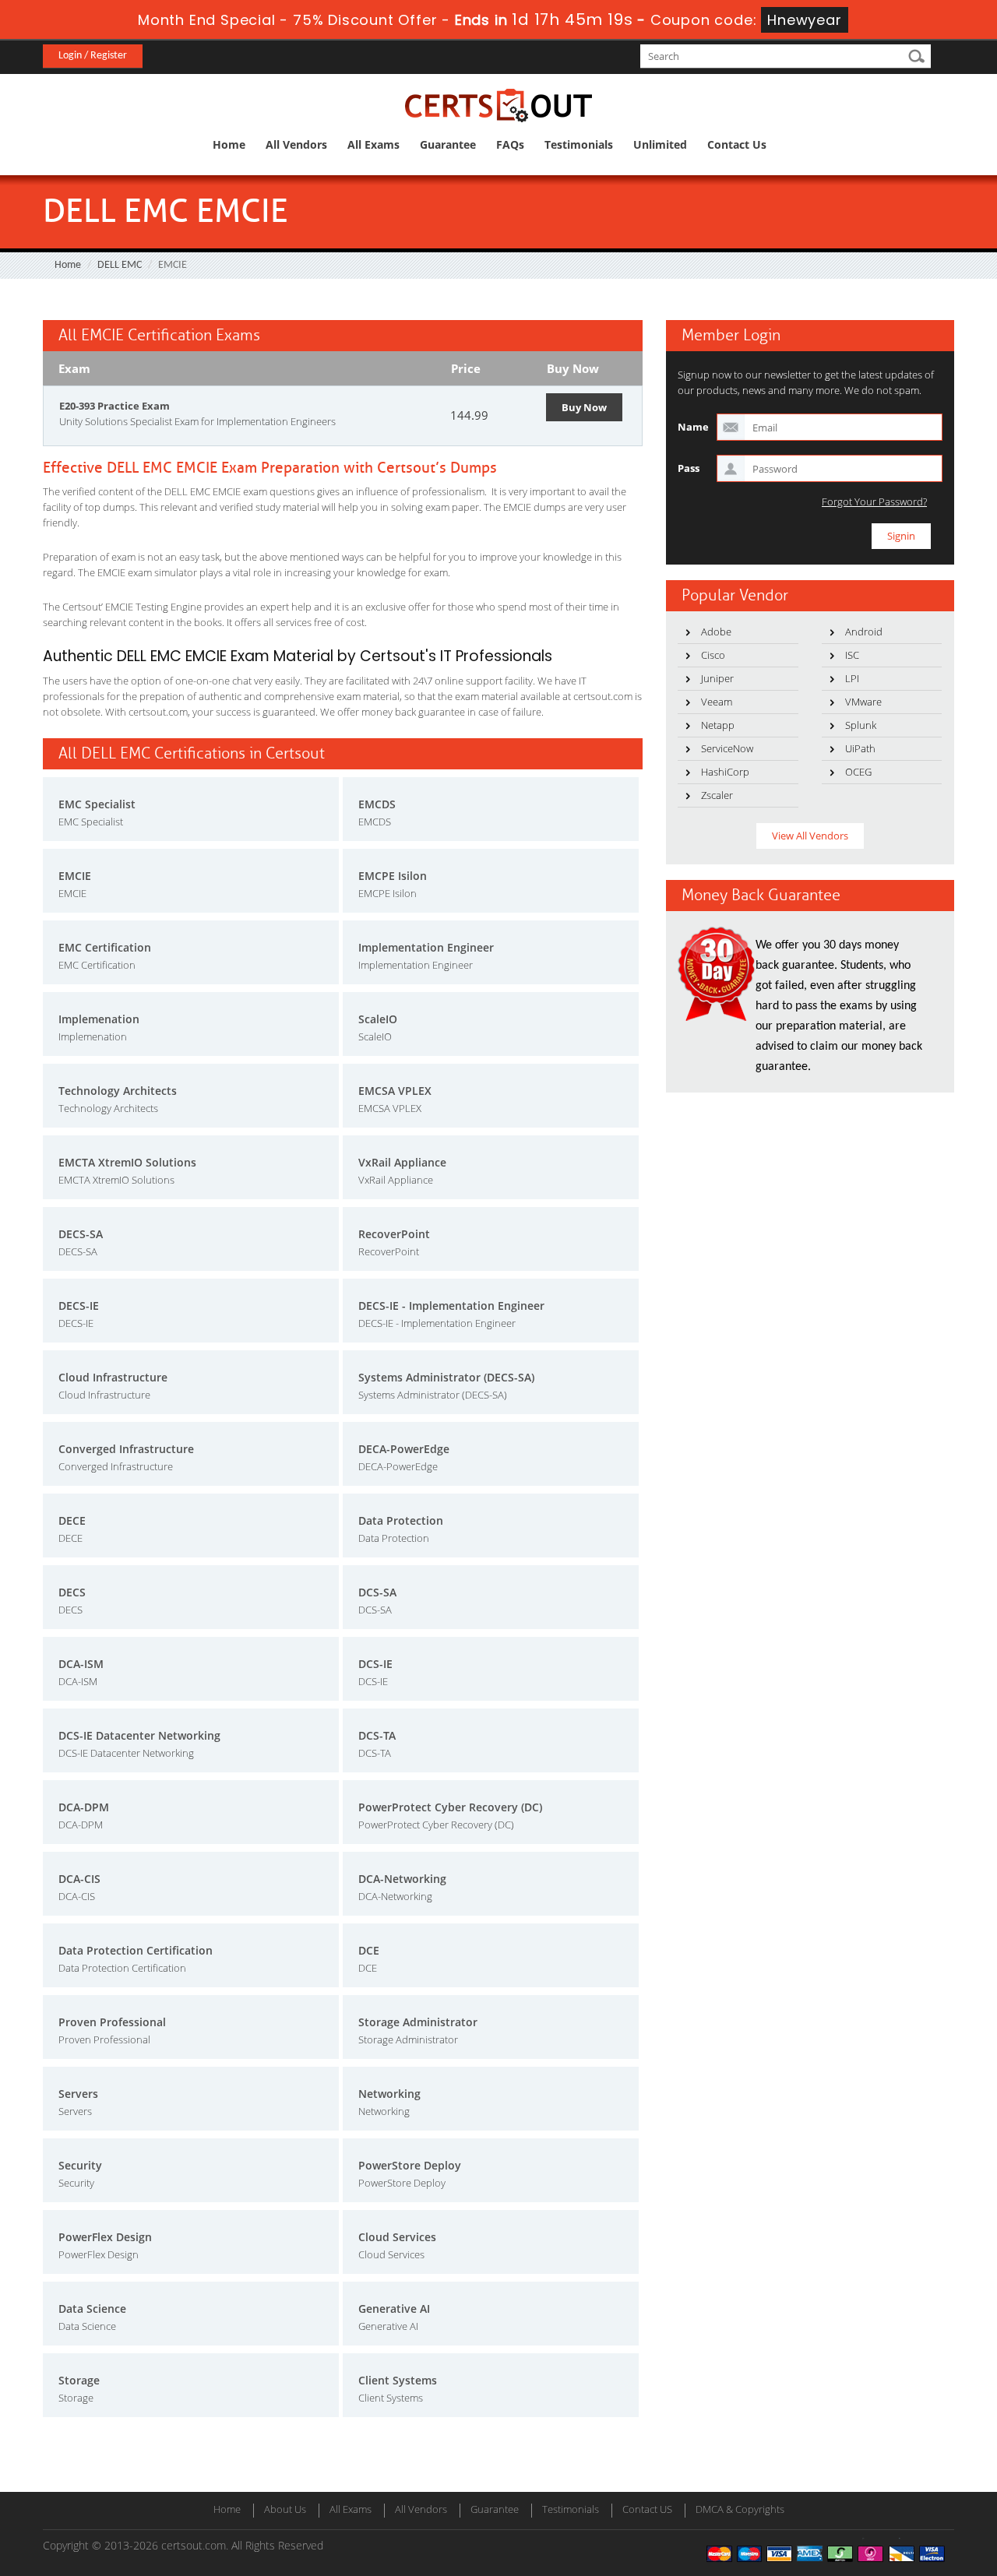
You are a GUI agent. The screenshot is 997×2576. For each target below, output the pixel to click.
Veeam (717, 702)
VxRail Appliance (402, 1162)
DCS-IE (375, 1664)
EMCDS (377, 804)
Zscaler (717, 795)
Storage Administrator (418, 2022)
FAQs (510, 144)
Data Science (92, 2309)
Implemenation (99, 1019)
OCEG (858, 772)
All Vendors (296, 144)
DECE (72, 1520)
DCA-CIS (79, 1879)
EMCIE (75, 876)
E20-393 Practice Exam (114, 406)
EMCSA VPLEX (395, 1091)
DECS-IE (79, 1306)
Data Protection (401, 1520)
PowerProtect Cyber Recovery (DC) (450, 1807)
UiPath (860, 748)
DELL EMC (120, 265)
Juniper (717, 678)
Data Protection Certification (136, 1950)
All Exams (373, 144)
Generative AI (394, 2309)
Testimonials (579, 144)
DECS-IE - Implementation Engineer (451, 1306)
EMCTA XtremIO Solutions (127, 1162)
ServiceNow (727, 748)
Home (229, 144)
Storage (79, 2380)
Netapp (718, 725)
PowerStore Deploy (410, 2165)
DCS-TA (377, 1735)
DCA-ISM (81, 1664)
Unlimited (660, 144)
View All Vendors (810, 836)
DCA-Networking (402, 1879)
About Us (285, 2509)
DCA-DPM (84, 1807)
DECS (72, 1592)
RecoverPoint (394, 1234)
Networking (389, 2094)
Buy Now (584, 407)
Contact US (647, 2509)
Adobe (716, 632)
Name (693, 427)
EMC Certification (105, 947)
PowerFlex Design (105, 2237)
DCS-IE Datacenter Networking (139, 1735)
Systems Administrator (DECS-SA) (446, 1377)
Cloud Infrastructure (113, 1377)
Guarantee (448, 144)
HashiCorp (725, 772)
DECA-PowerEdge (404, 1449)
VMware (863, 702)
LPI (852, 678)
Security (80, 2165)
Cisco (713, 655)
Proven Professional (112, 2022)
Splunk (861, 725)
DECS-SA (81, 1234)
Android (864, 632)
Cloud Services (397, 2237)
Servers (78, 2094)
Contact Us (737, 144)
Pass (689, 468)
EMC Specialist (97, 804)
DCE (369, 1950)
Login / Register (93, 56)
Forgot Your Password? (874, 502)
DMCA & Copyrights (740, 2509)
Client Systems (398, 2380)
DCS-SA (377, 1592)
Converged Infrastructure (126, 1449)
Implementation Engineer (426, 947)
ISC (852, 655)
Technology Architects (118, 1091)
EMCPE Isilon (393, 876)
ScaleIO (378, 1019)
